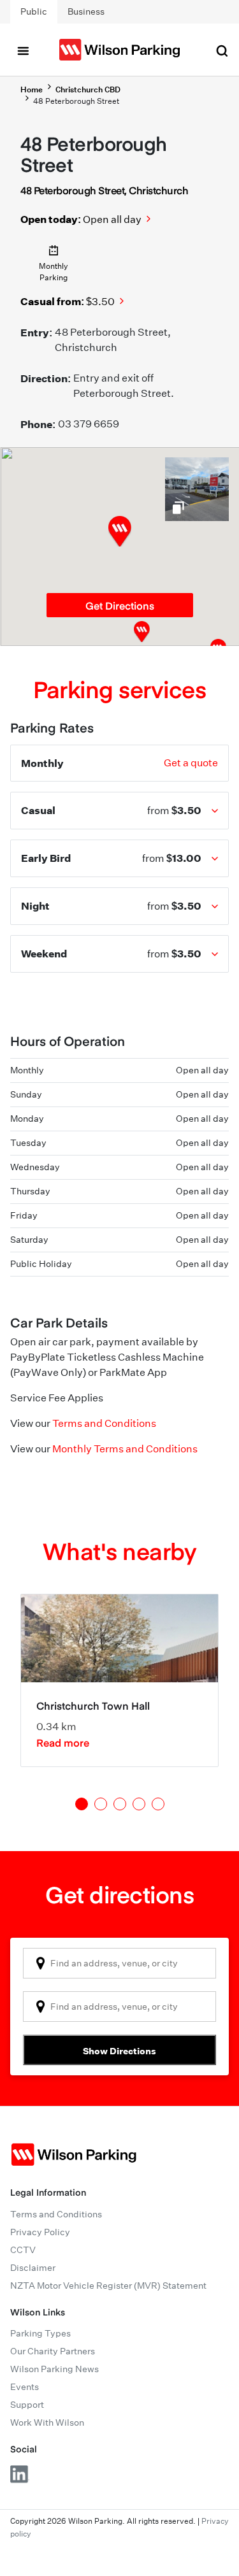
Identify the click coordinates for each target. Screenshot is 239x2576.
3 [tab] (120, 1804)
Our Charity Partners (53, 2351)
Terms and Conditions (104, 1423)
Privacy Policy (40, 2232)
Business (86, 11)
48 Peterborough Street (76, 101)
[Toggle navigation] (23, 50)
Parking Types (40, 2333)
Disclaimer (33, 2268)
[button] (142, 632)
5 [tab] (158, 1804)
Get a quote (191, 763)
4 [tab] (139, 1804)
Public (34, 11)
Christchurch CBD (88, 89)
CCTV (23, 2250)
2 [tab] (101, 1804)
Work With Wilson (47, 2422)
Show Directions (119, 2051)
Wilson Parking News (54, 2369)
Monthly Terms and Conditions (125, 1449)
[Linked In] (20, 2474)
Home (32, 89)
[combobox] (119, 1963)
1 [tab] (82, 1804)
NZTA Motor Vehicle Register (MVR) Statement (108, 2286)
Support (27, 2405)
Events (25, 2387)
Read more (63, 1742)
